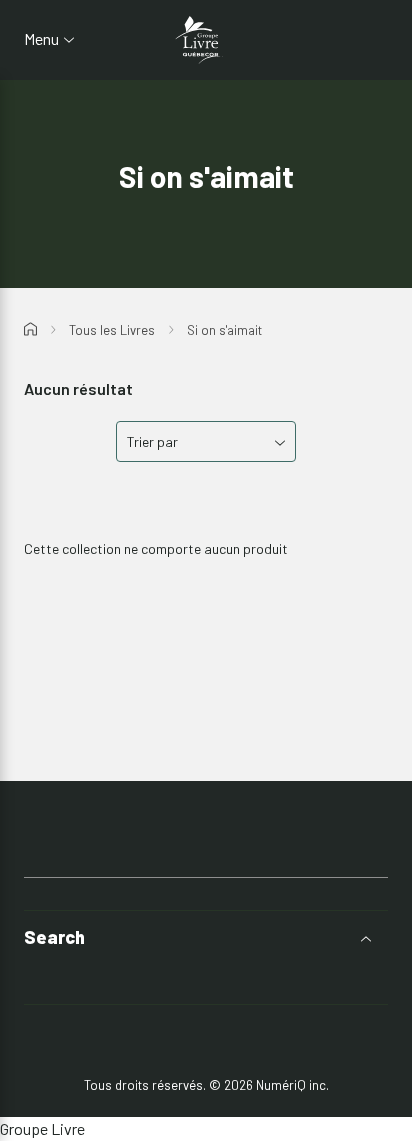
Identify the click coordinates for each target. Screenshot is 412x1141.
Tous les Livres (112, 330)
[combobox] (206, 441)
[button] (206, 937)
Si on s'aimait (224, 330)
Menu (41, 39)
